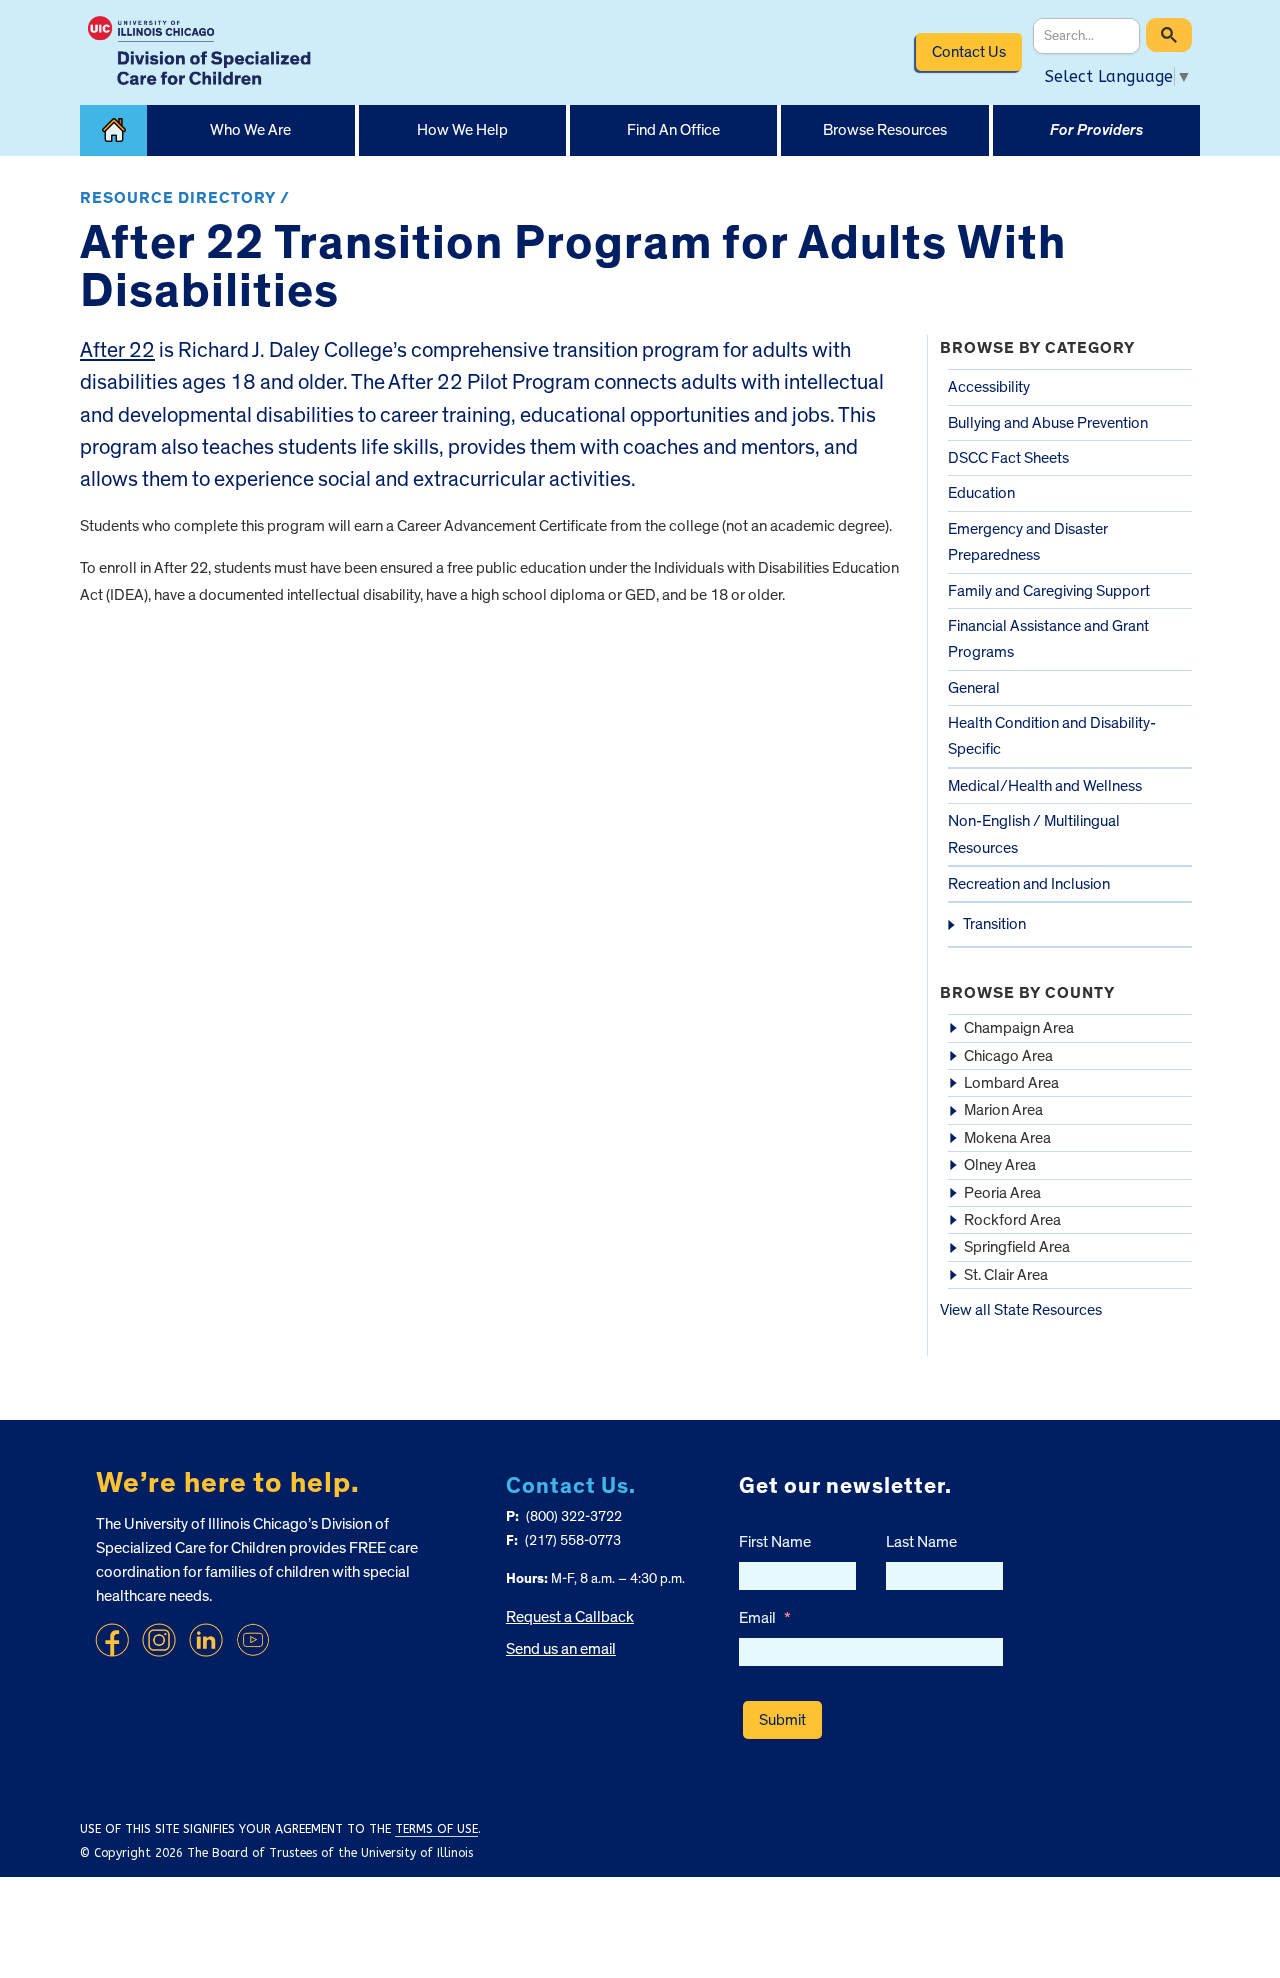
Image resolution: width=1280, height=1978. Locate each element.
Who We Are (250, 130)
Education (981, 493)
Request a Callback (570, 1617)
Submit (782, 1720)
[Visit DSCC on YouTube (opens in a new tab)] (253, 1640)
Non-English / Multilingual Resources (1034, 834)
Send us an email (561, 1649)
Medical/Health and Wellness (1045, 786)
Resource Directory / (185, 198)
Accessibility (989, 387)
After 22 (117, 350)
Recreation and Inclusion (1029, 884)
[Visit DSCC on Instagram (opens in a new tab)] (159, 1640)
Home (113, 130)
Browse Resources (885, 130)
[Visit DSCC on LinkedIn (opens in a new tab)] (206, 1640)
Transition (994, 924)
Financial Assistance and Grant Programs (1048, 639)
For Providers (1096, 130)
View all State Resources (1021, 1310)
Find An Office (673, 130)
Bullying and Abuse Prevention (1048, 423)
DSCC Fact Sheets (1008, 458)
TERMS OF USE (436, 1829)
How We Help (462, 130)
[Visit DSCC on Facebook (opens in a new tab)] (112, 1640)
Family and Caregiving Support (1049, 591)
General (974, 688)
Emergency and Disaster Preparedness (1028, 542)
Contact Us (969, 52)
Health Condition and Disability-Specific (1052, 736)
